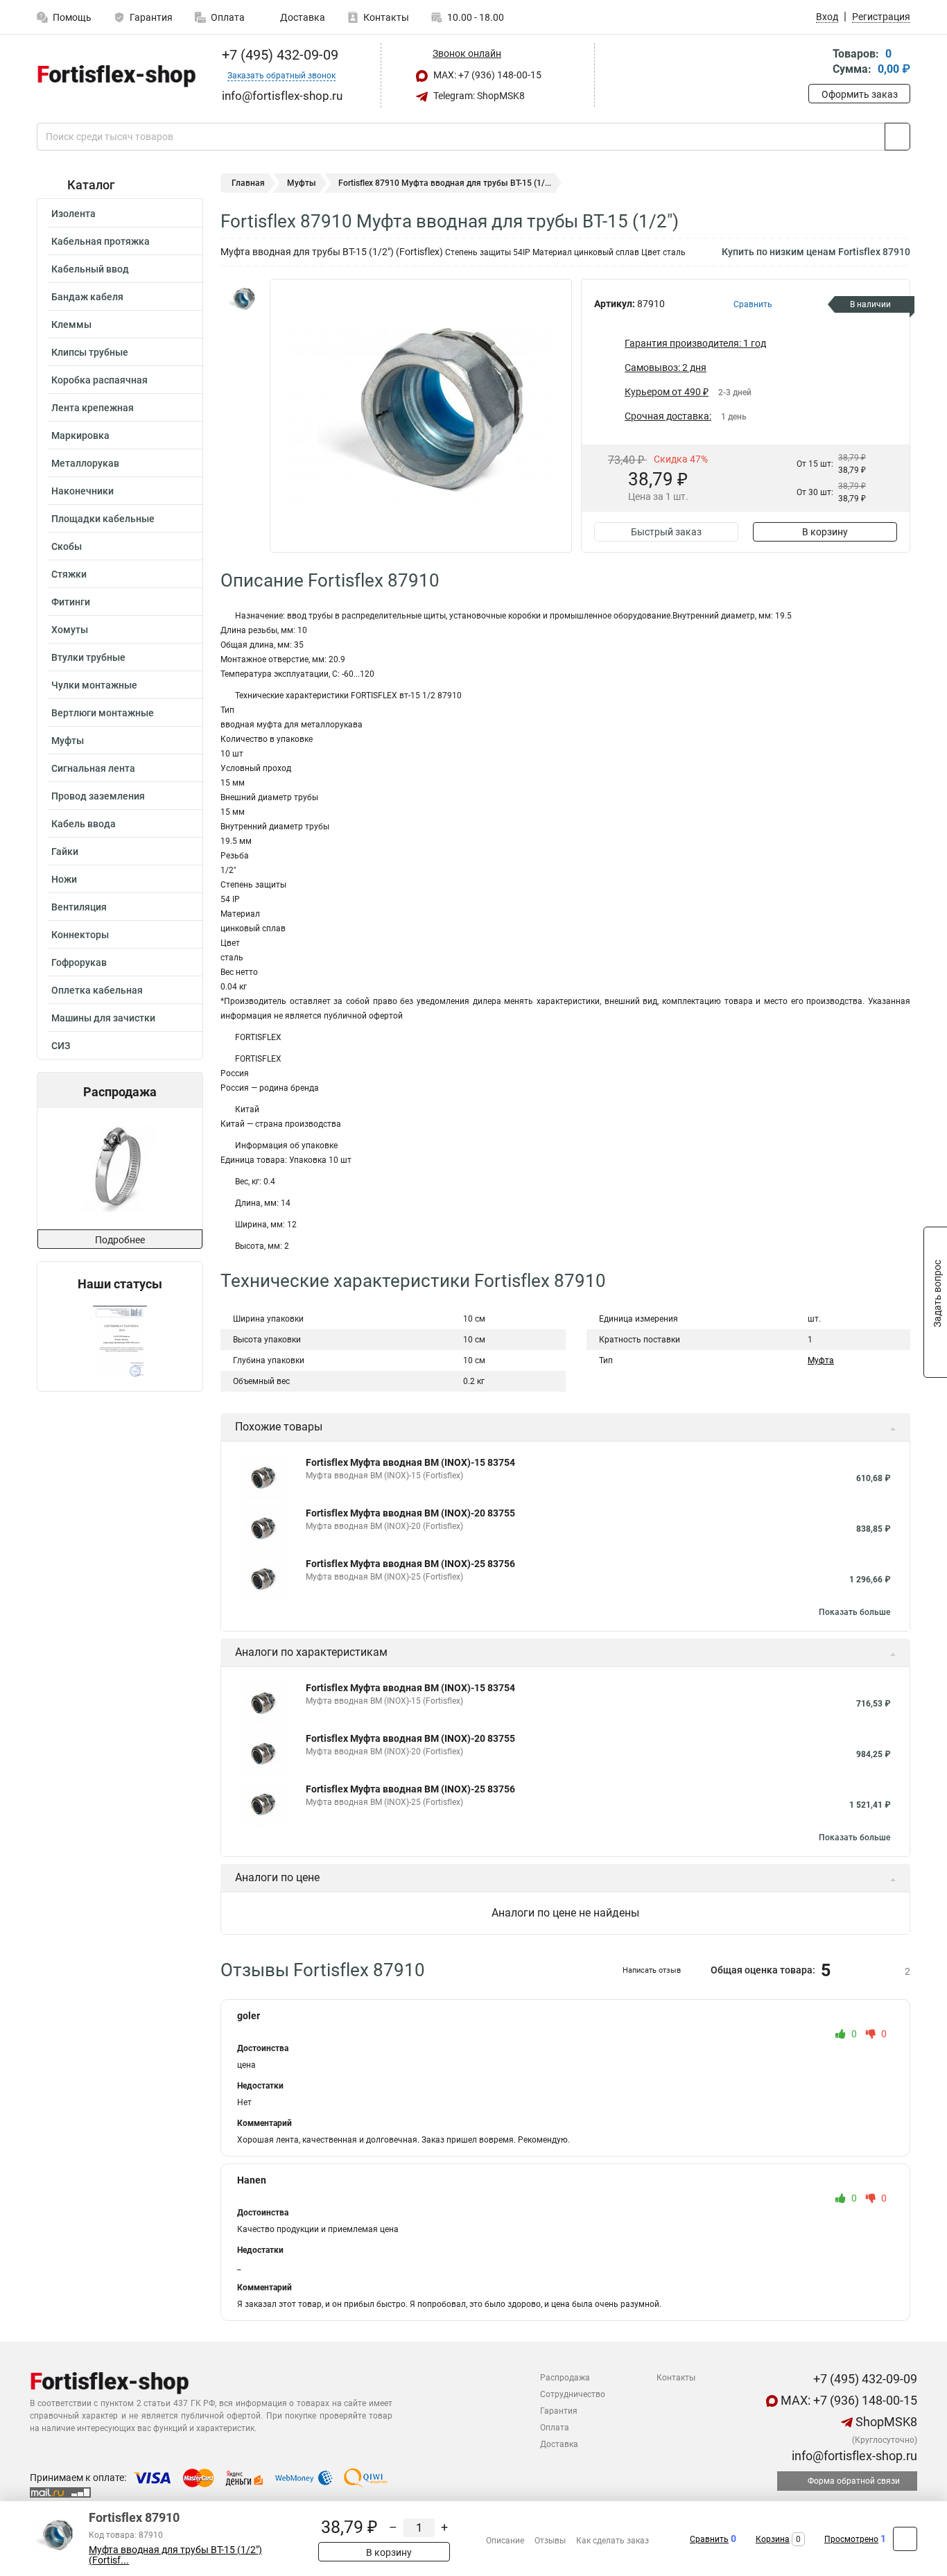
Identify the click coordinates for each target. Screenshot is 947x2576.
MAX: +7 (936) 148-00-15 (486, 75)
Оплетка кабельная (97, 990)
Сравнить (709, 2539)
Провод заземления (98, 796)
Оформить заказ (860, 94)
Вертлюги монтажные (103, 713)
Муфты (68, 741)
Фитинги (71, 602)
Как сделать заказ (612, 2541)
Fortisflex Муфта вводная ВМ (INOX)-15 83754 (410, 1462)
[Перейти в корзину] (818, 63)
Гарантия (151, 17)
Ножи (64, 879)
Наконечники (82, 491)
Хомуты (70, 630)
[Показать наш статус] (120, 1341)
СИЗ (61, 1046)
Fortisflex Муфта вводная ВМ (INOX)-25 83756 (410, 1564)
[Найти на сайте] (897, 137)
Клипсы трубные (90, 352)
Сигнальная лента (93, 768)
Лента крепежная (93, 408)
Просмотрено (851, 2539)
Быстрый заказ (666, 532)
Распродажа (565, 2378)
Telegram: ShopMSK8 (478, 96)
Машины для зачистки (103, 1018)
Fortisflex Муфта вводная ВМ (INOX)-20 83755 (410, 1513)
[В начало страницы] (905, 2539)
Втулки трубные (88, 657)
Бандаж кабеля (87, 297)
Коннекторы (80, 935)
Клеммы (71, 325)
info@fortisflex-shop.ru (853, 2456)
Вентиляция (79, 907)
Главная (248, 183)
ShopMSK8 (885, 2422)
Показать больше (854, 1612)
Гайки (65, 852)
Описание (505, 2541)
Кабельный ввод (90, 269)
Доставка (302, 17)
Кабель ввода (84, 824)
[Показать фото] (241, 300)
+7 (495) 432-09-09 (278, 55)
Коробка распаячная (99, 380)
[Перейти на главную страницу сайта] (115, 76)
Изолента (73, 214)
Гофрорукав (79, 962)
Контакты (386, 17)
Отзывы (550, 2541)
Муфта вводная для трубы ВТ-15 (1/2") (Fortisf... (175, 2555)
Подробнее (120, 1240)
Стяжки (69, 574)
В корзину (825, 532)
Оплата (228, 17)
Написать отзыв (652, 1970)
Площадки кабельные (103, 519)
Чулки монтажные (94, 685)
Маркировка (80, 435)
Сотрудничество (573, 2394)
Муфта (821, 1360)
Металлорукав (85, 463)
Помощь (72, 17)
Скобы (67, 546)
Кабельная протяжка (101, 241)
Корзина (773, 2539)
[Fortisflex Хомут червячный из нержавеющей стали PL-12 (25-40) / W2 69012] (119, 1169)
